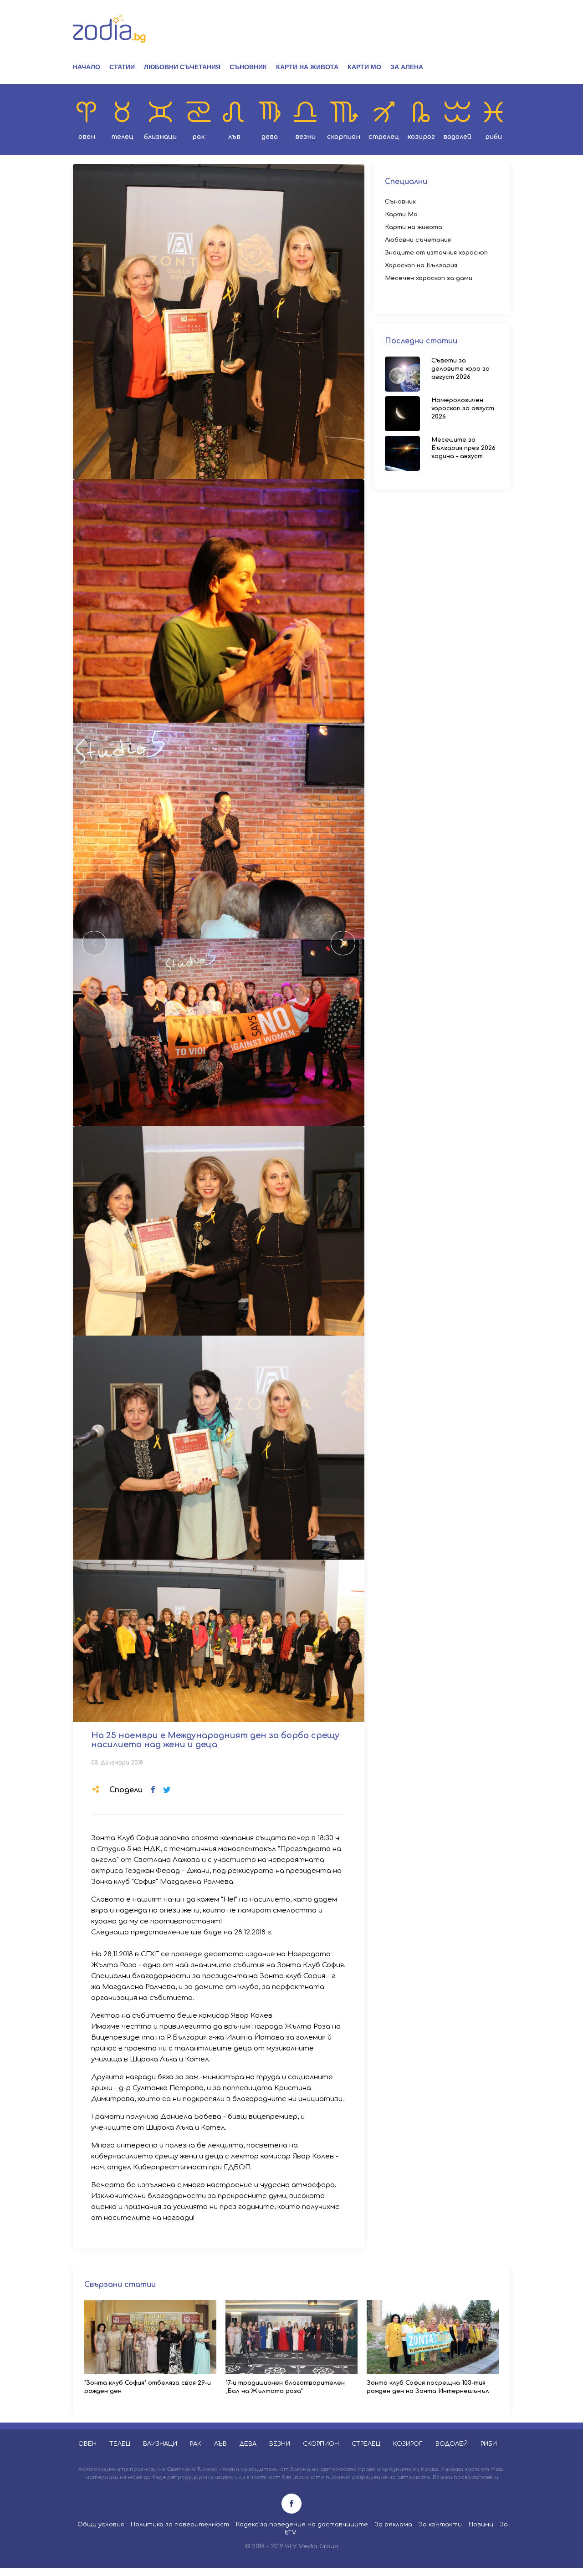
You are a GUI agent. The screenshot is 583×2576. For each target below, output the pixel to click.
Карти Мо (364, 67)
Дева (270, 137)
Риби (494, 137)
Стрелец (384, 137)
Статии (122, 67)
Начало (87, 67)
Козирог (421, 137)
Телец (122, 137)
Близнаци (160, 137)
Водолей (457, 137)
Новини (481, 2525)
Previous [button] (94, 943)
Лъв (234, 137)
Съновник (248, 67)
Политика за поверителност (180, 2525)
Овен (87, 137)
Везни (305, 137)
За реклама (394, 2525)
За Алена (407, 67)
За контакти (440, 2525)
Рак (199, 137)
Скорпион (344, 137)
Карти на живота (307, 67)
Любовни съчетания (182, 67)
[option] (219, 321)
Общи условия (101, 2525)
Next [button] (343, 943)
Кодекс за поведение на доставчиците (302, 2525)
